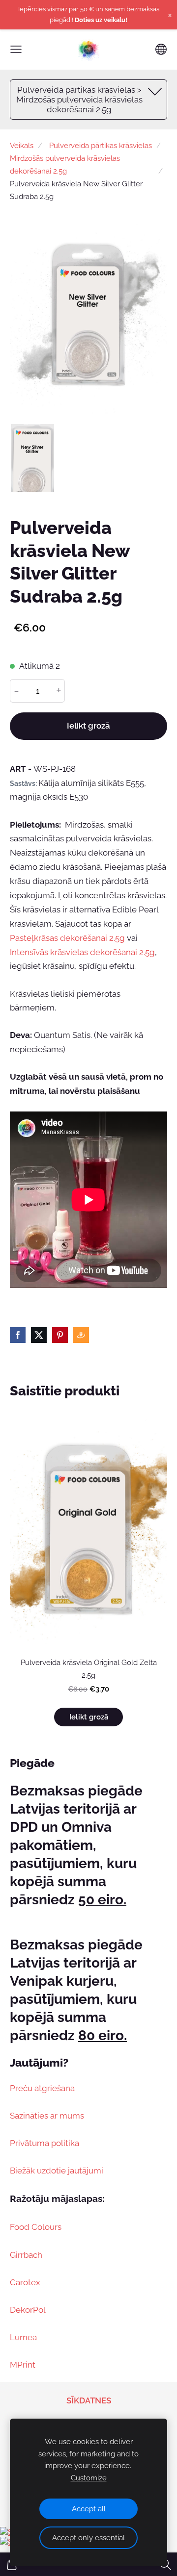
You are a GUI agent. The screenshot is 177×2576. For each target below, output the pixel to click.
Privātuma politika (44, 2143)
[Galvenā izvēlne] (16, 49)
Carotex (25, 2282)
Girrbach (26, 2255)
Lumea (23, 2337)
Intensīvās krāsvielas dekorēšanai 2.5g (82, 952)
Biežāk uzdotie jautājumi (57, 2171)
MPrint (23, 2365)
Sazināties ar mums (47, 2116)
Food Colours (36, 2227)
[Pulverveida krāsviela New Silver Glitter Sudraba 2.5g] (33, 458)
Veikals (22, 146)
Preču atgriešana (42, 2088)
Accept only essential (88, 2538)
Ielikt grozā (88, 726)
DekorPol (28, 2310)
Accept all (89, 2509)
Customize (89, 2478)
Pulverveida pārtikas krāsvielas (101, 146)
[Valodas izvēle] (161, 49)
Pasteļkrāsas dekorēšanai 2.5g (67, 938)
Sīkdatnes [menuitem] (89, 2400)
